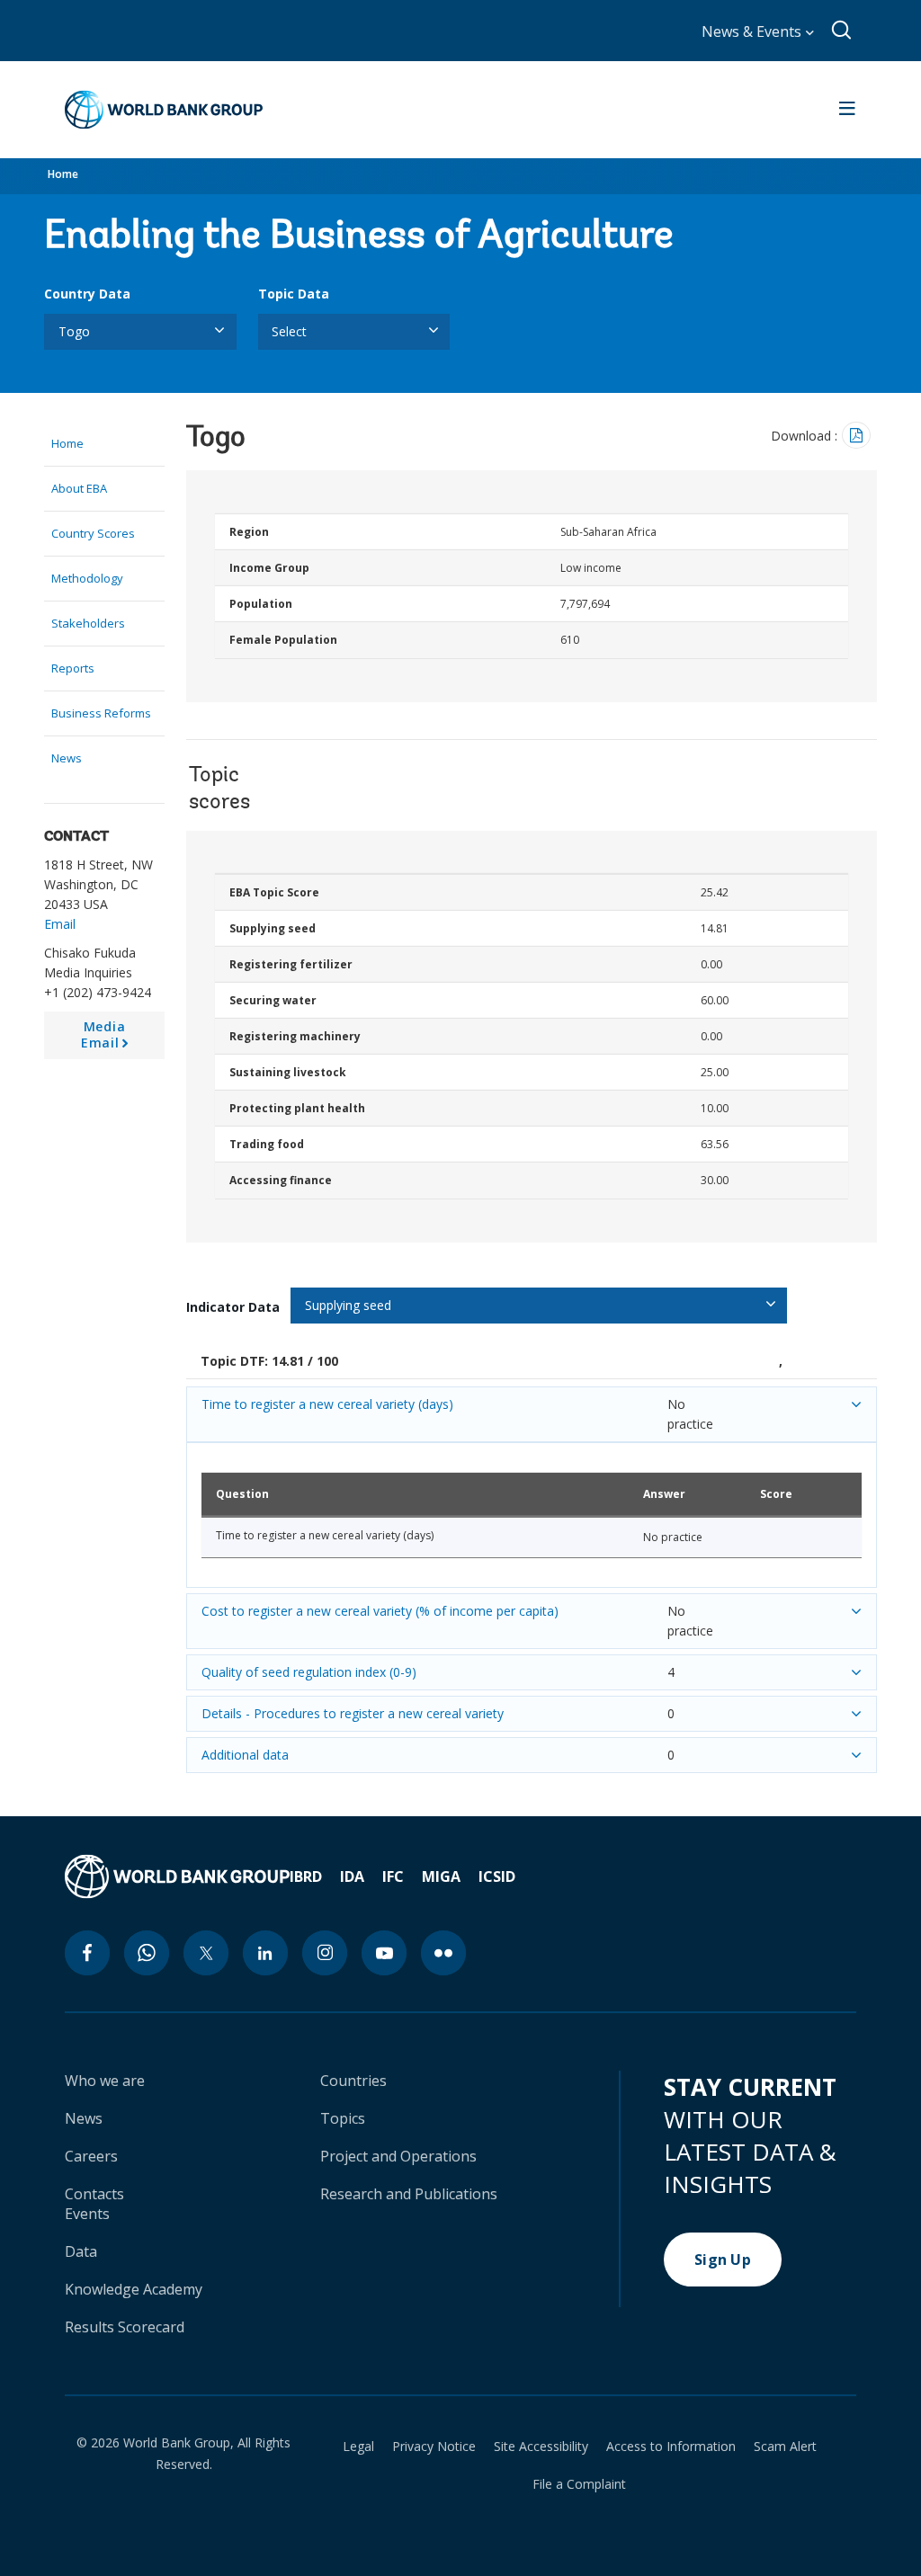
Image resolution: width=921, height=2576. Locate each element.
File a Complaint (579, 2484)
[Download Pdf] (856, 435)
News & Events (753, 31)
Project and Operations (398, 2156)
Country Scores (93, 533)
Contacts (94, 2194)
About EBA (79, 488)
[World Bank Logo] (164, 110)
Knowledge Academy (134, 2289)
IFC (393, 1876)
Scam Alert (785, 2447)
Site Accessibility (541, 2447)
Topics (343, 2118)
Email (60, 924)
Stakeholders (88, 623)
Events (87, 2214)
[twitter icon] (206, 1953)
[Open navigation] (847, 110)
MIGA (441, 1876)
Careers (91, 2156)
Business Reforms (101, 713)
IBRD (306, 1876)
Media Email (107, 1038)
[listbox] (140, 332)
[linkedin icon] (265, 1953)
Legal (358, 2447)
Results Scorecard (125, 2327)
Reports (73, 668)
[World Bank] (177, 1876)
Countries (353, 2081)
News (67, 758)
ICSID (497, 1876)
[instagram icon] (325, 1953)
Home (63, 174)
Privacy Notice (434, 2447)
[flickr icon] (443, 1953)
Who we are (105, 2081)
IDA (352, 1876)
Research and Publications (409, 2194)
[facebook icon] (87, 1953)
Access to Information (671, 2447)
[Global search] (842, 31)
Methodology (87, 578)
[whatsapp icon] (147, 1953)
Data (81, 2251)
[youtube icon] (384, 1953)
